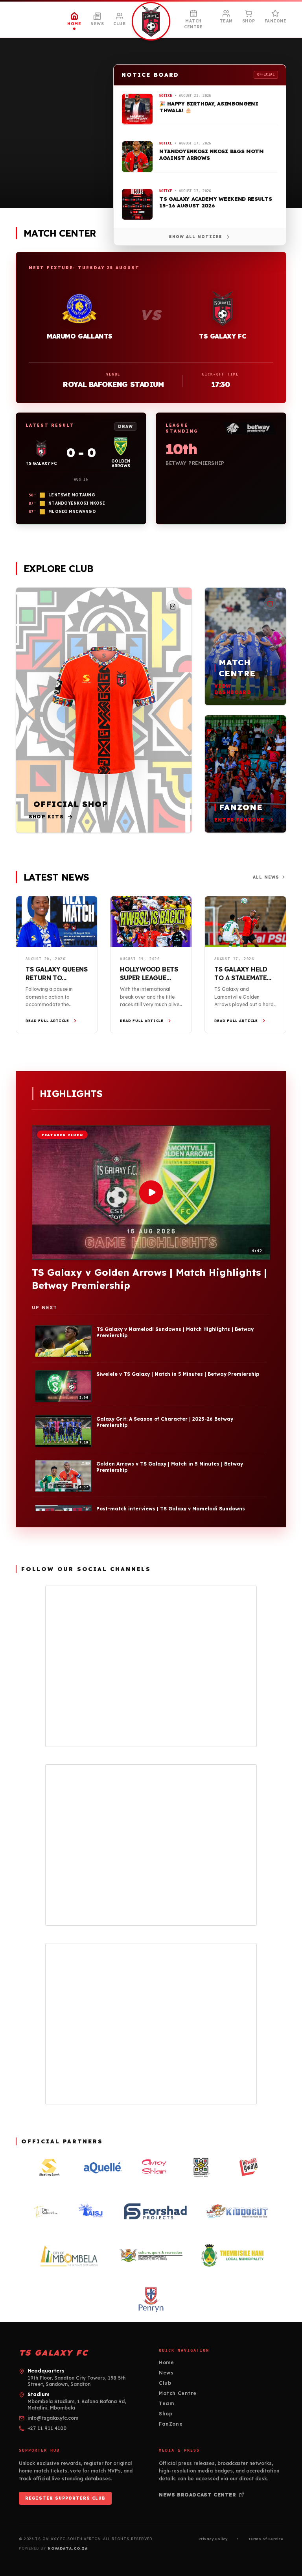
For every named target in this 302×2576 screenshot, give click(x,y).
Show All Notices (195, 237)
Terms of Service (266, 2539)
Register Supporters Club (65, 2498)
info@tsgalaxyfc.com (53, 2418)
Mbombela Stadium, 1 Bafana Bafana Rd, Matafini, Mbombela (77, 2405)
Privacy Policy (213, 2539)
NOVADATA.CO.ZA (68, 2548)
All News (266, 877)
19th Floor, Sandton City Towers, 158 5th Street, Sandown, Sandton (76, 2381)
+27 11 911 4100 (47, 2428)
